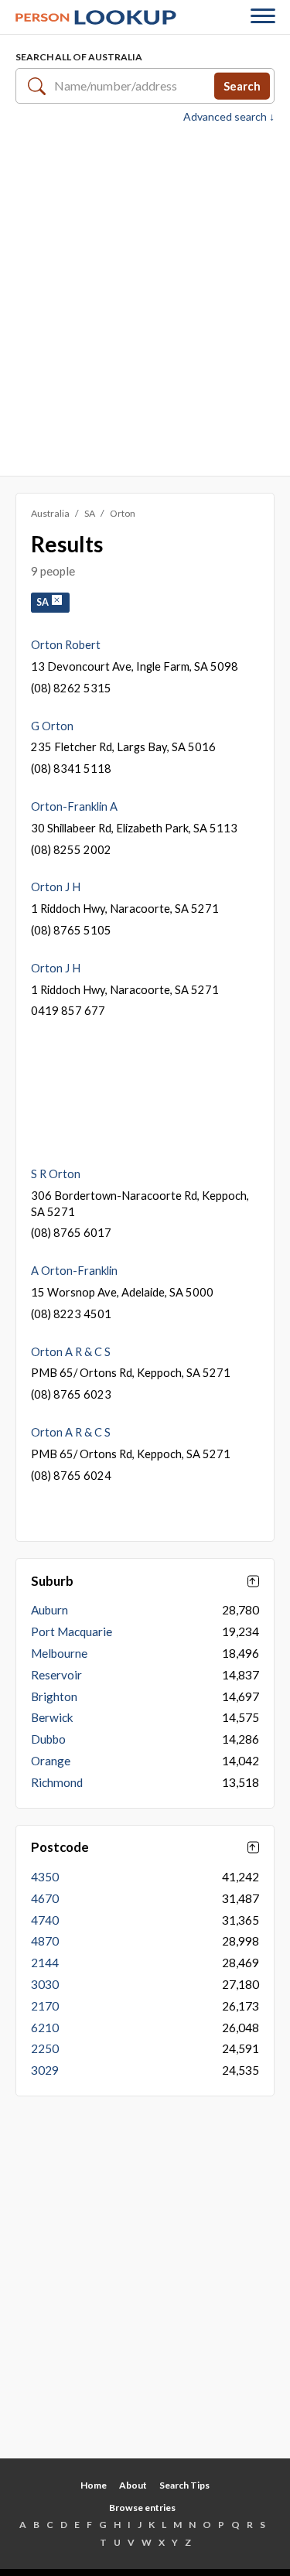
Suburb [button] (52, 1581)
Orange (51, 1761)
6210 (45, 2028)
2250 (45, 2048)
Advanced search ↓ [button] (229, 117)
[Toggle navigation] (263, 17)
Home (94, 2485)
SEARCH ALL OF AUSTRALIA (79, 57)
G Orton (52, 726)
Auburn (49, 1610)
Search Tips (184, 2485)
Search (242, 85)
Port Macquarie (72, 1631)
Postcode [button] (60, 1847)
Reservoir (56, 1675)
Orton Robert (66, 644)
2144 (45, 1963)
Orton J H (56, 887)
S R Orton (56, 1174)
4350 (45, 1877)
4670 (45, 1898)
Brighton (54, 1696)
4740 (45, 1920)
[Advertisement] (145, 298)
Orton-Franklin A (74, 806)
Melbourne (59, 1653)
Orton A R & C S (71, 1351)
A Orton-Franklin (74, 1270)
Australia (50, 513)
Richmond (57, 1782)
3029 (45, 2070)
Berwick (52, 1717)
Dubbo (48, 1739)
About (133, 2485)
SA (90, 513)
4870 (45, 1941)
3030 (45, 1984)
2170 (45, 2006)
